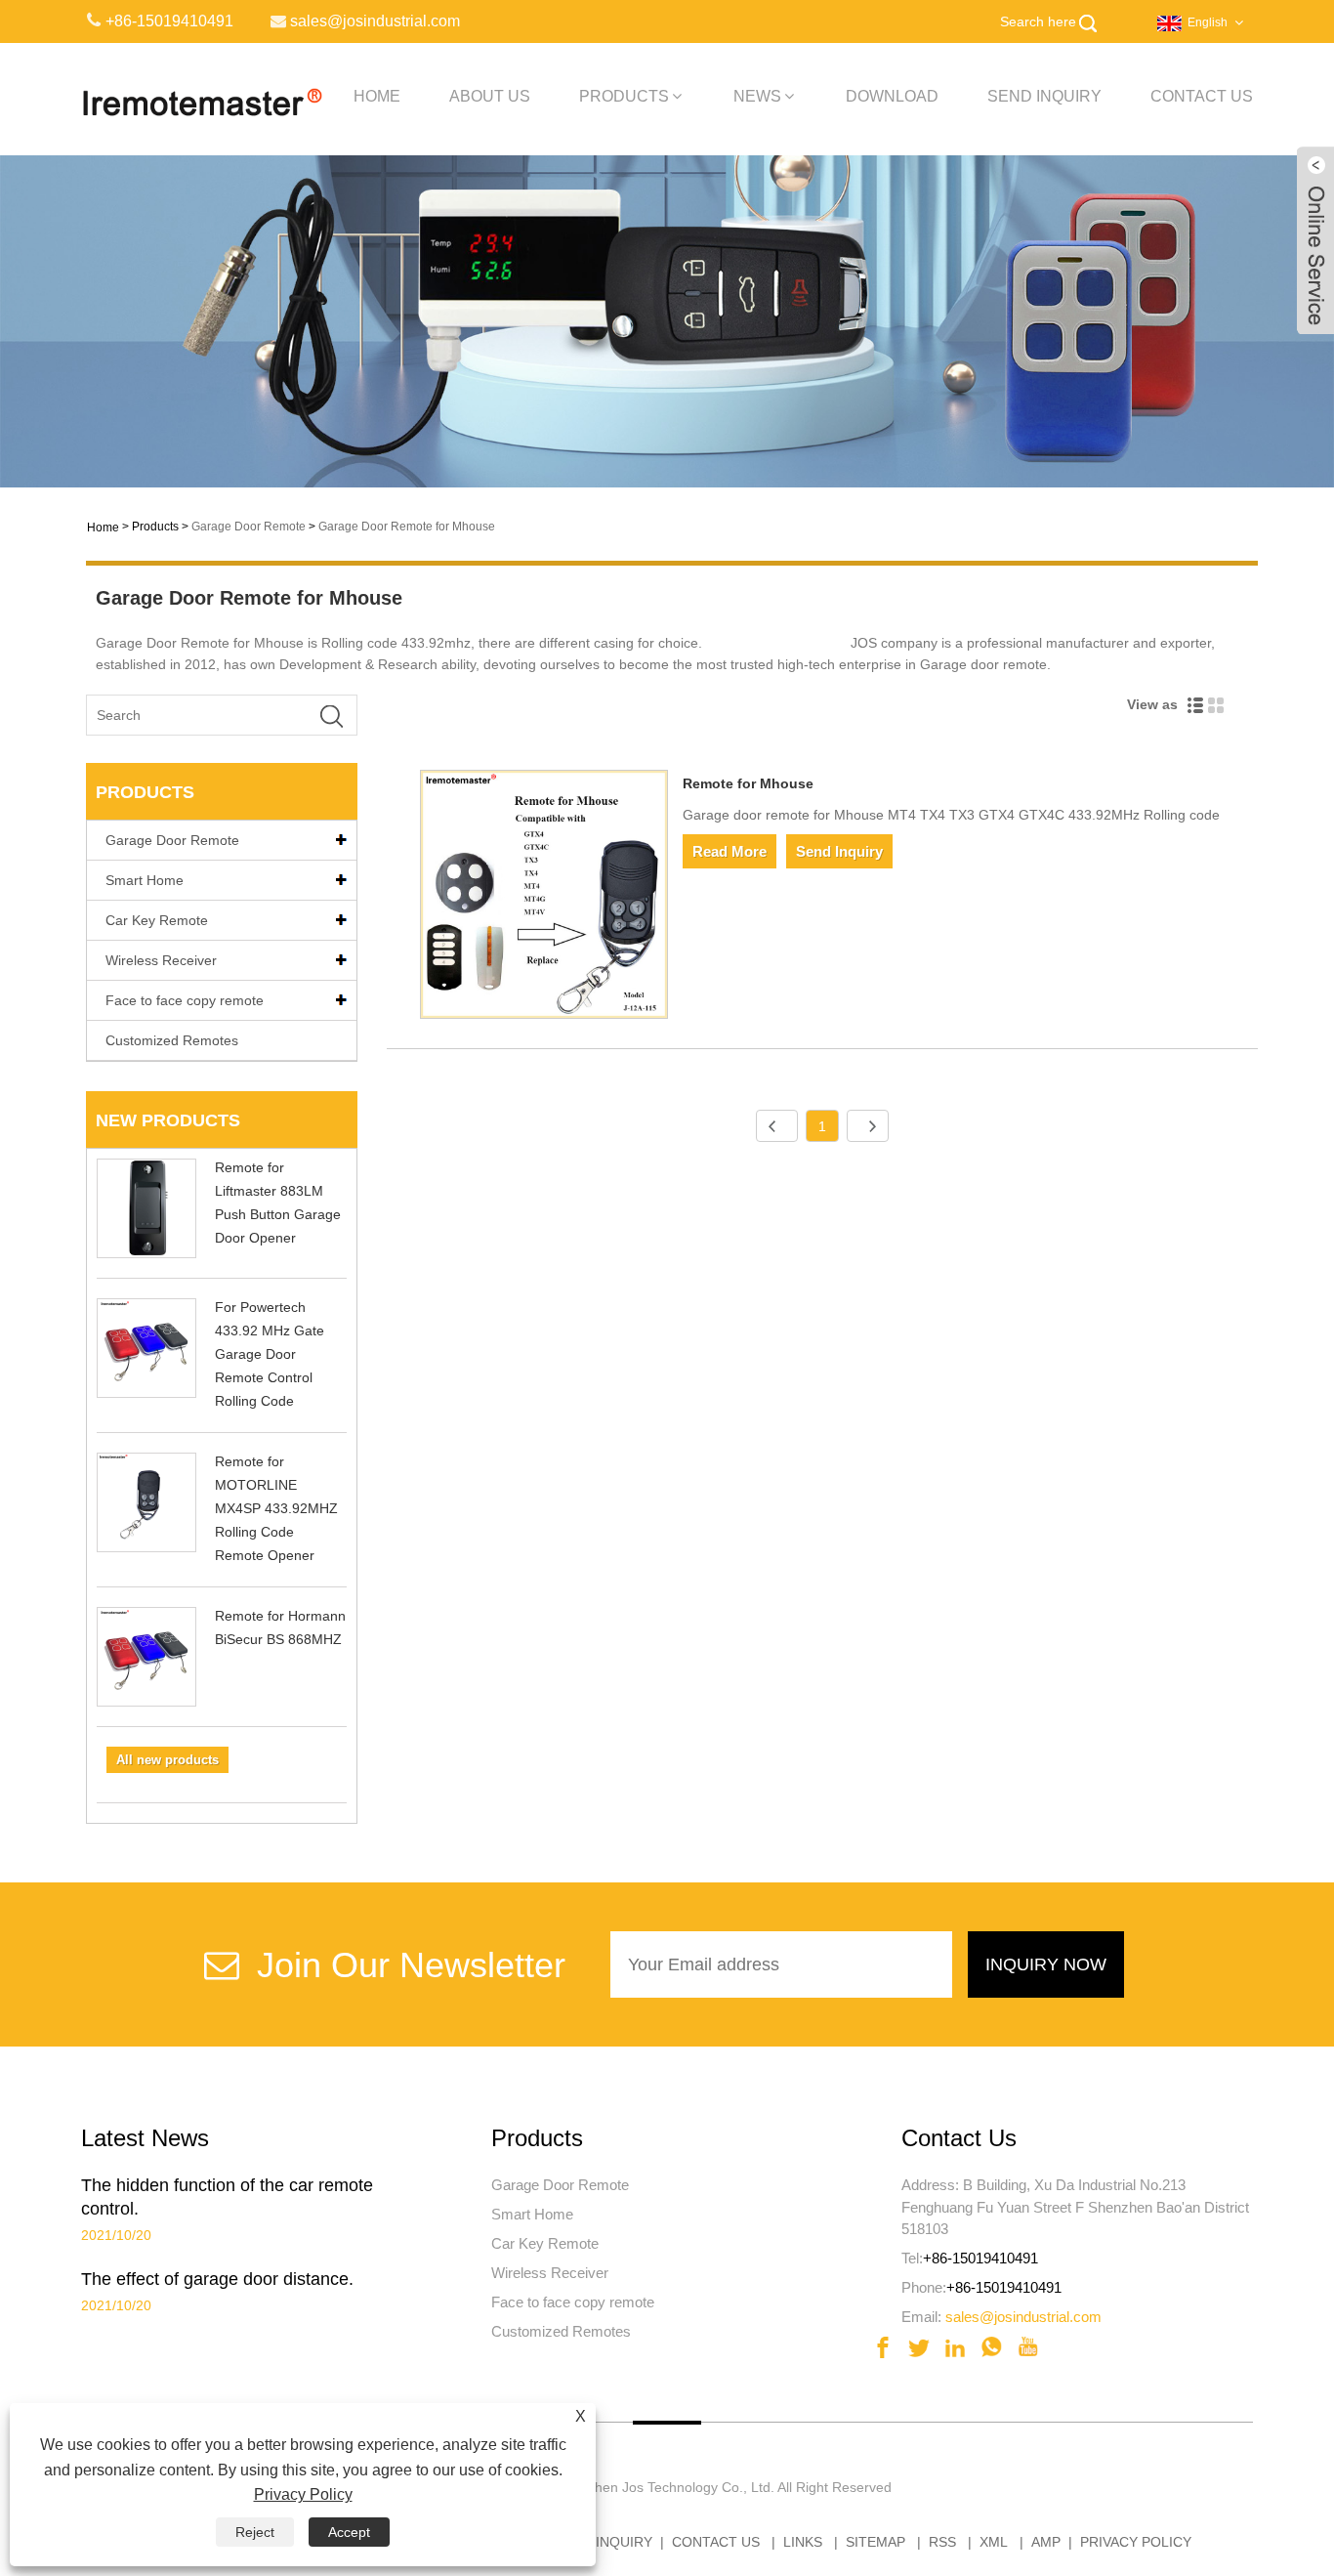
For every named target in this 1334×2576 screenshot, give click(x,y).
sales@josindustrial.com (1023, 2317)
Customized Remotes (172, 1040)
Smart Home (145, 880)
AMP (1046, 2542)
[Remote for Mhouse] (544, 898)
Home (377, 96)
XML (994, 2542)
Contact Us (1202, 96)
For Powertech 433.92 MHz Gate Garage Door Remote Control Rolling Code (270, 1354)
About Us (490, 96)
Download (892, 96)
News (757, 96)
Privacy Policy (1136, 2542)
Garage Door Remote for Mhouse (407, 527)
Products (624, 96)
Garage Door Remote (249, 527)
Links (803, 2542)
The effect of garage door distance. (217, 2279)
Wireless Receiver (161, 960)
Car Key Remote (157, 920)
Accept (349, 2532)
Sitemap (875, 2542)
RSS (942, 2542)
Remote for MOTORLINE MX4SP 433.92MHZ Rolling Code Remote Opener (276, 1508)
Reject (255, 2532)
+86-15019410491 (980, 2258)
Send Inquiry (1044, 96)
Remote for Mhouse (748, 783)
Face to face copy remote (185, 1000)
